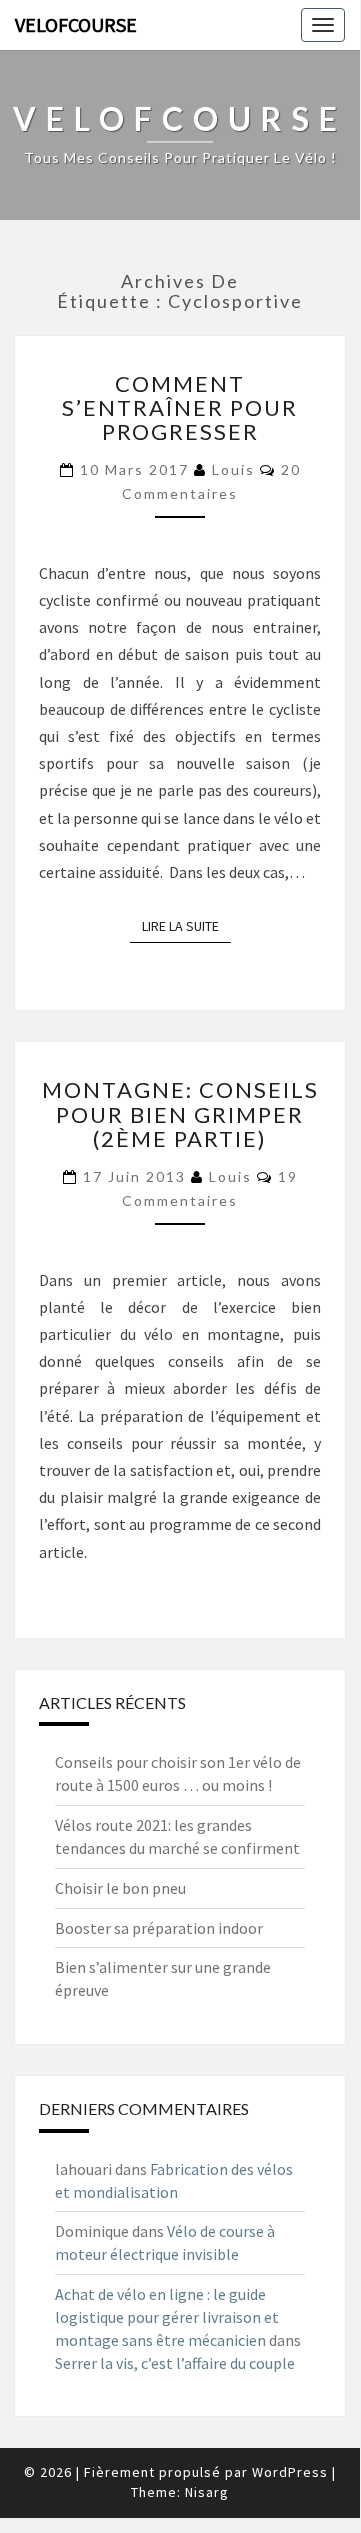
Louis (233, 469)
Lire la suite (186, 926)
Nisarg (207, 2492)
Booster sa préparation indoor (159, 1928)
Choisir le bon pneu (120, 1888)
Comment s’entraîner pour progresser (180, 407)
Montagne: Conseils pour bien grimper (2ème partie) (180, 1113)
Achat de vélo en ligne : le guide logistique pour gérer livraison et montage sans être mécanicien (167, 2317)
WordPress (290, 2472)
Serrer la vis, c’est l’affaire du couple (175, 2363)
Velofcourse (76, 24)
